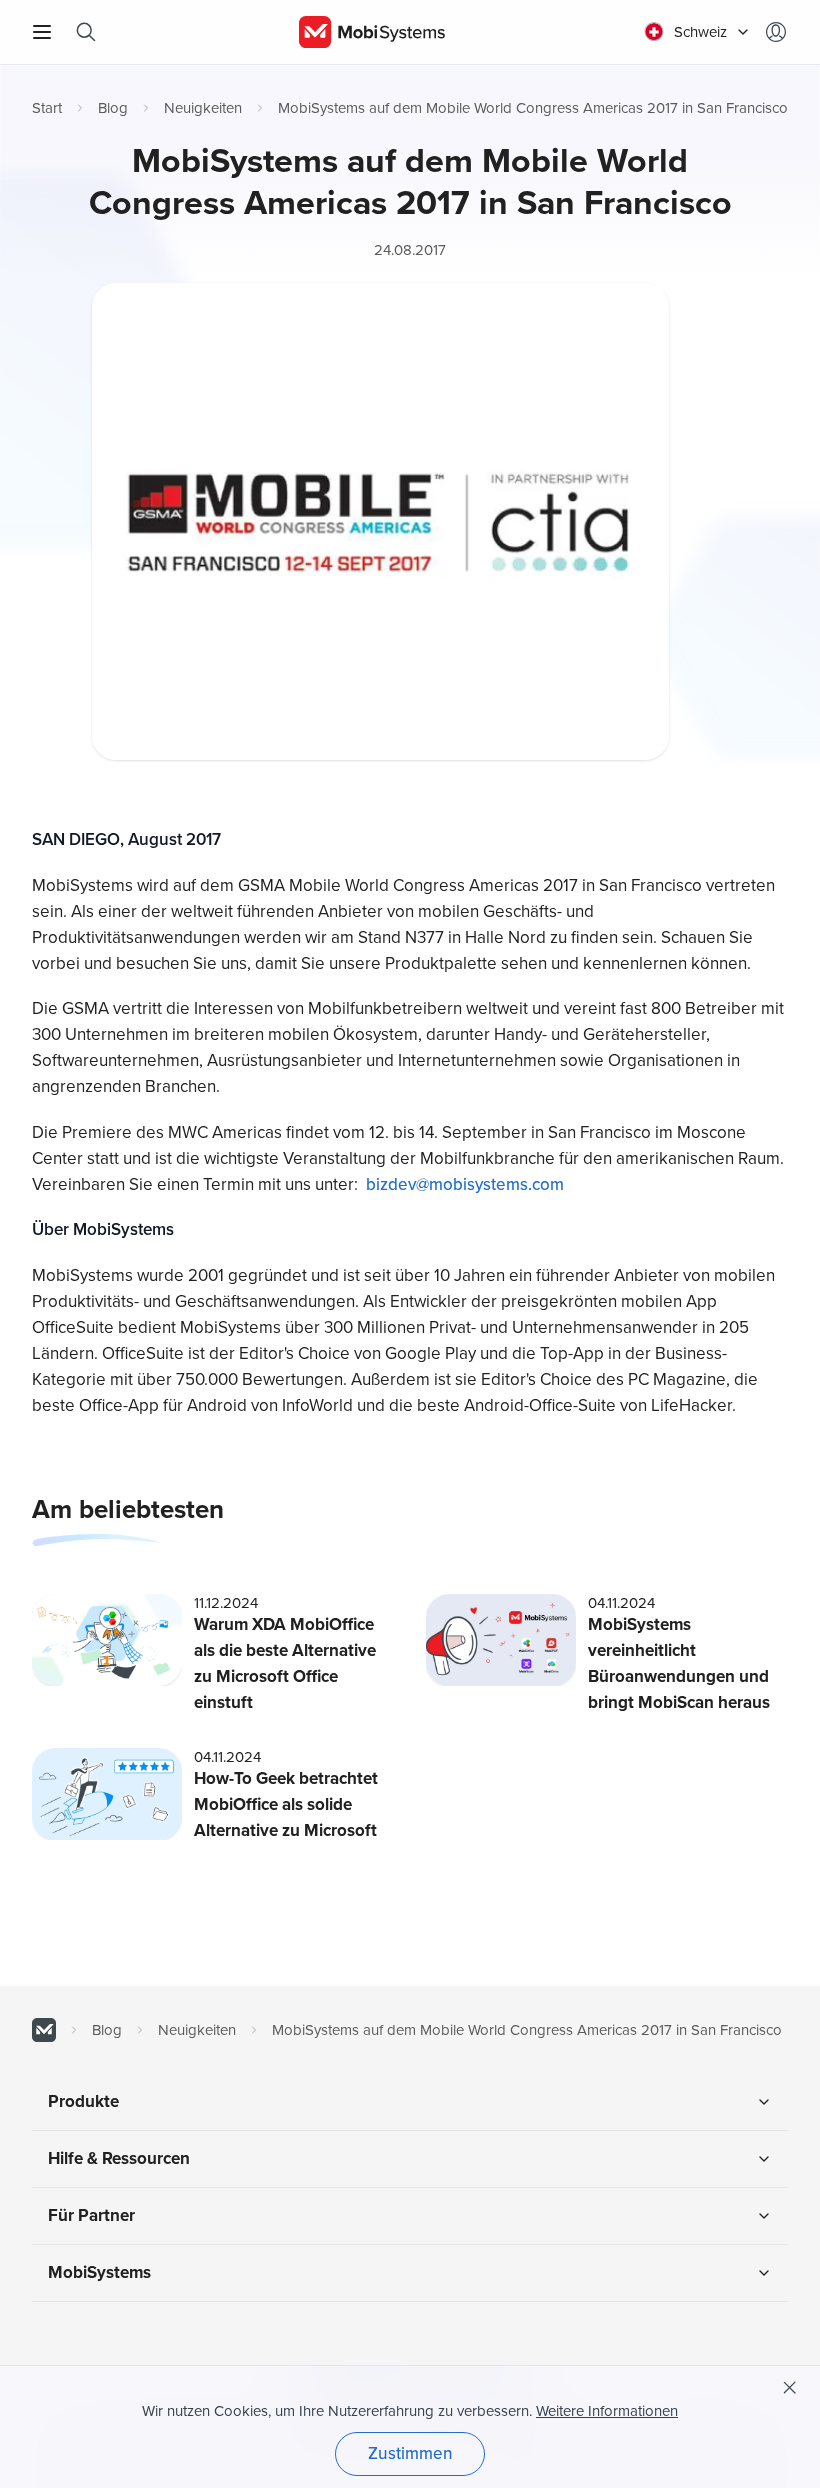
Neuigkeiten (203, 108)
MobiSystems (99, 2272)
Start (47, 108)
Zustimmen (410, 2453)
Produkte (83, 2101)
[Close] (790, 2388)
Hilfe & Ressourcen (119, 2158)
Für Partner (91, 2215)
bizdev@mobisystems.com (465, 1184)
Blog (113, 108)
